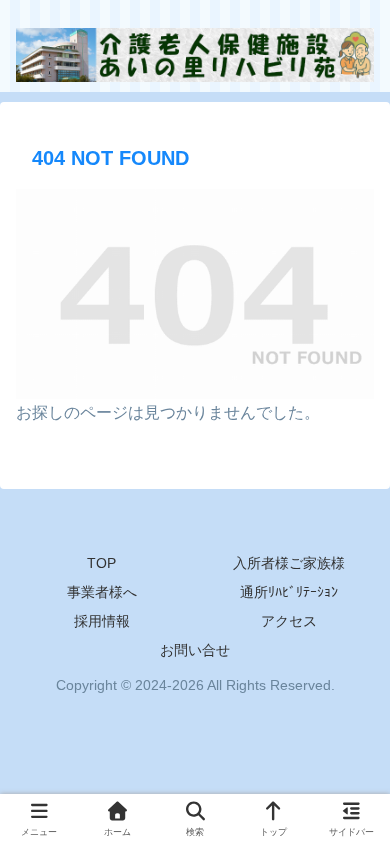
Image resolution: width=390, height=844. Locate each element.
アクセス (289, 621)
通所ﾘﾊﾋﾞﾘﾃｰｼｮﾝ (289, 592)
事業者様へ (102, 592)
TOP (101, 563)
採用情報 (102, 621)
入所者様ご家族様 (289, 563)
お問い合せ (195, 650)
